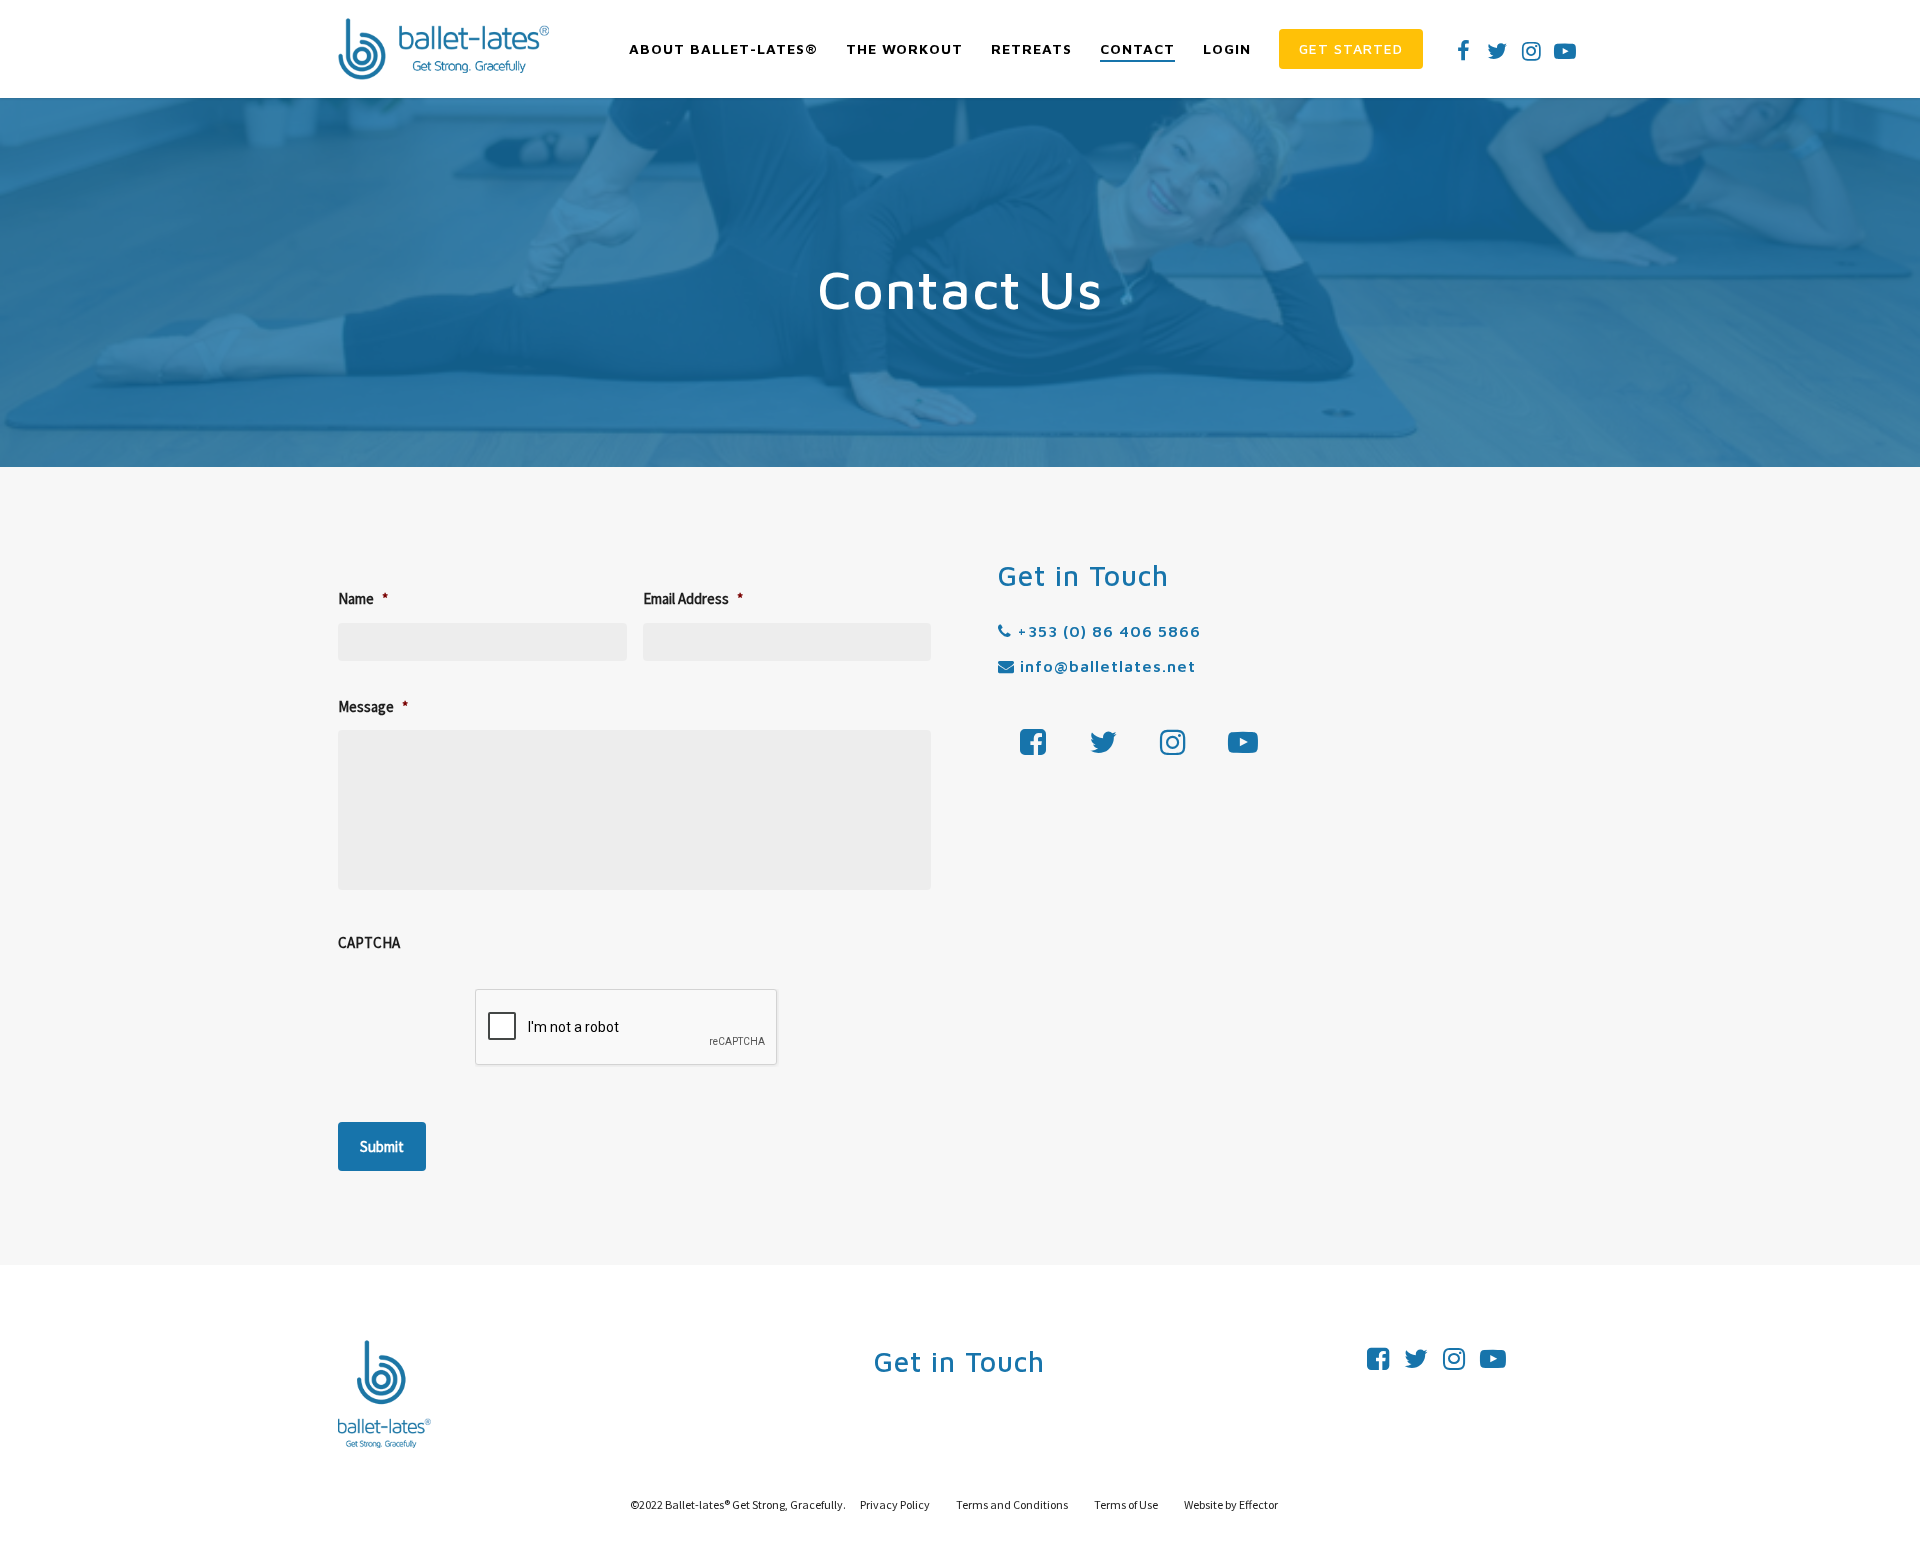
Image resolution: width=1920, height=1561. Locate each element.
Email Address (693, 598)
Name (363, 598)
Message (373, 706)
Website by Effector (1231, 1504)
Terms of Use (1127, 1504)
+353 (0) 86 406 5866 (1106, 631)
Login (1227, 48)
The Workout (904, 48)
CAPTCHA (369, 942)
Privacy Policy (895, 1504)
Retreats (1031, 48)
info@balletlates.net (1105, 666)
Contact (1137, 48)
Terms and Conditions (1013, 1504)
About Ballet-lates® (723, 48)
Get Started (1351, 48)
